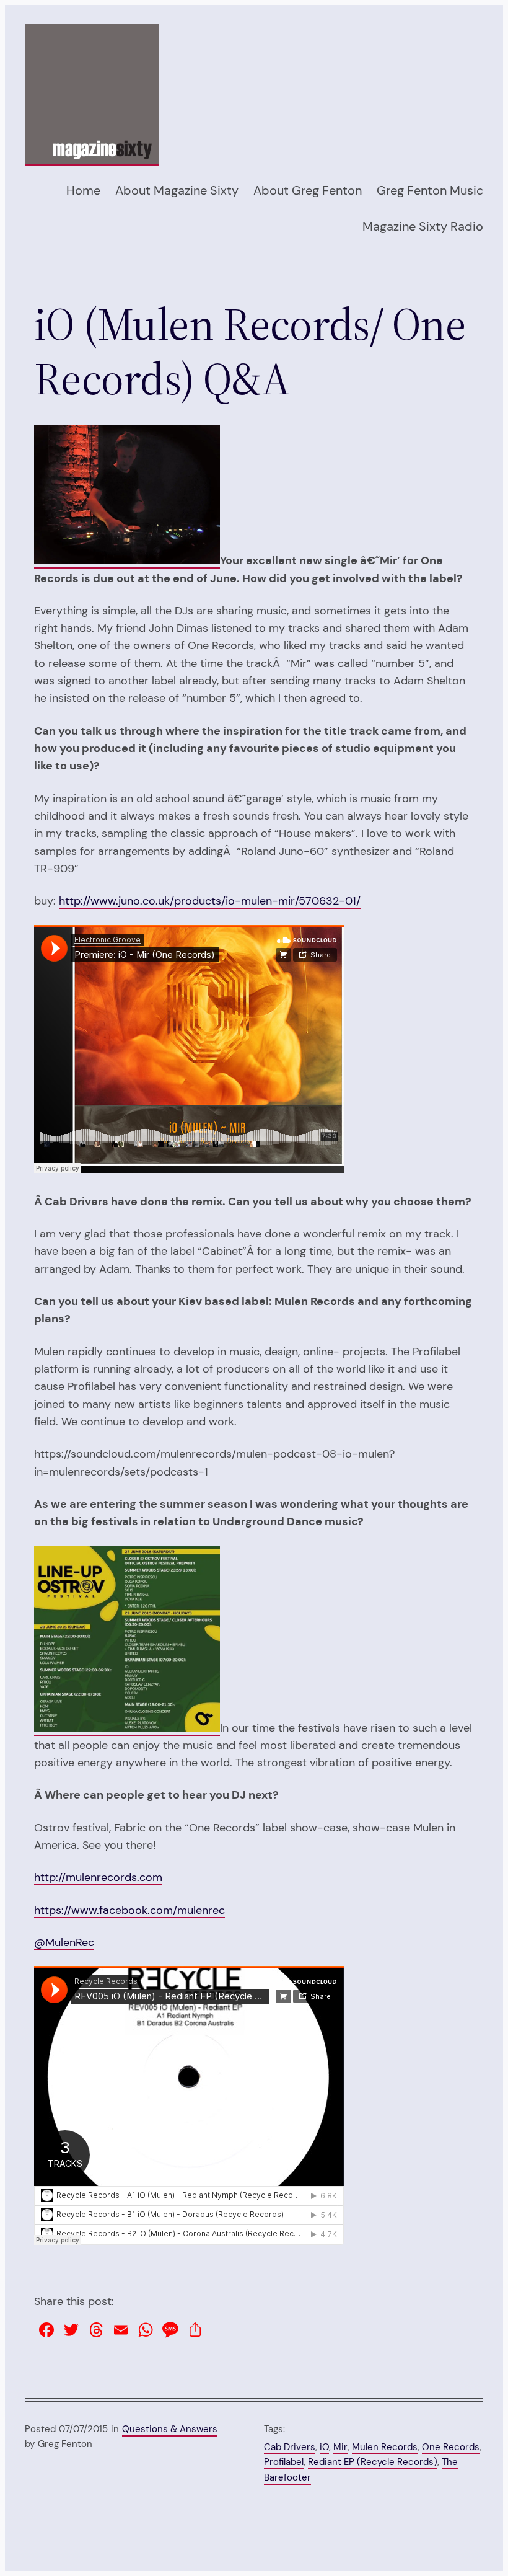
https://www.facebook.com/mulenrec (129, 1910)
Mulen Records (385, 2447)
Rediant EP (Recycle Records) (373, 2462)
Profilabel (284, 2462)
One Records (451, 2447)
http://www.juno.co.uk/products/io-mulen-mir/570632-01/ (210, 901)
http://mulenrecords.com (98, 1877)
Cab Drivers (290, 2447)
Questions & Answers (170, 2429)
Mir (340, 2447)
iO (324, 2447)
